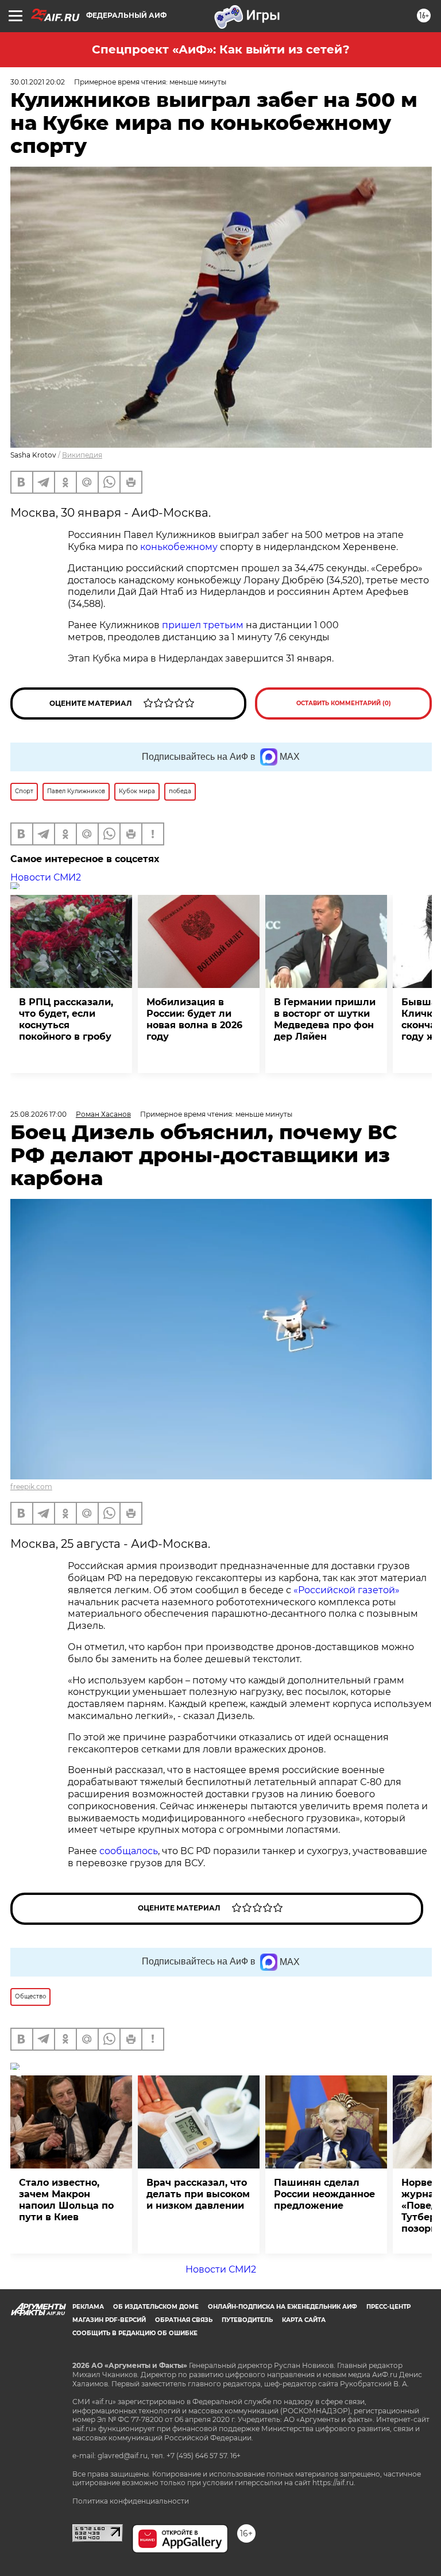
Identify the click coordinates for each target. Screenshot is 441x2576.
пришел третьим (203, 625)
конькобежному (179, 547)
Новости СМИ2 (46, 877)
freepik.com (31, 1487)
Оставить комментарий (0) (344, 703)
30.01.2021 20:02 (38, 82)
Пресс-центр (388, 2307)
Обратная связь (184, 2320)
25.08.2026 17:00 (38, 1114)
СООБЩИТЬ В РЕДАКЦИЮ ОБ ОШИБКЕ (135, 2333)
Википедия (82, 455)
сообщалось (129, 1851)
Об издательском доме (156, 2307)
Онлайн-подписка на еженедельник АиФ (283, 2307)
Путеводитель (247, 2320)
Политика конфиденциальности (131, 2501)
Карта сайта (304, 2320)
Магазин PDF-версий (109, 2320)
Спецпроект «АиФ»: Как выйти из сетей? (221, 49)
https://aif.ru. (334, 2483)
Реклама (88, 2307)
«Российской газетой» (347, 1590)
